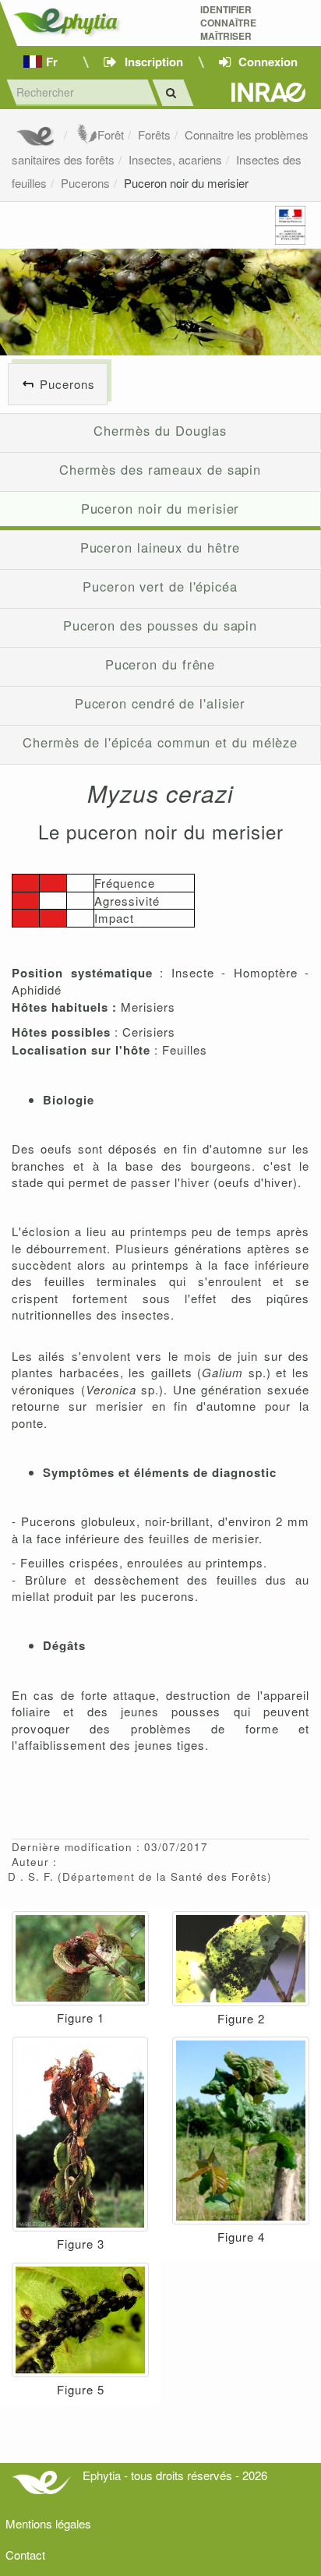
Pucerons (85, 183)
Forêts (154, 134)
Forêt (111, 134)
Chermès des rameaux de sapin (160, 469)
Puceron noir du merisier (186, 183)
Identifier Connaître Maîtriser (228, 23)
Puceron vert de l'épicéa (160, 586)
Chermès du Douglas (160, 430)
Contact (25, 2555)
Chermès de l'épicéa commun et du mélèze (160, 742)
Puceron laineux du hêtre (160, 547)
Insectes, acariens (175, 159)
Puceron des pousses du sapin (160, 625)
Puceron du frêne (160, 664)
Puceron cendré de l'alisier (160, 703)
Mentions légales (48, 2523)
